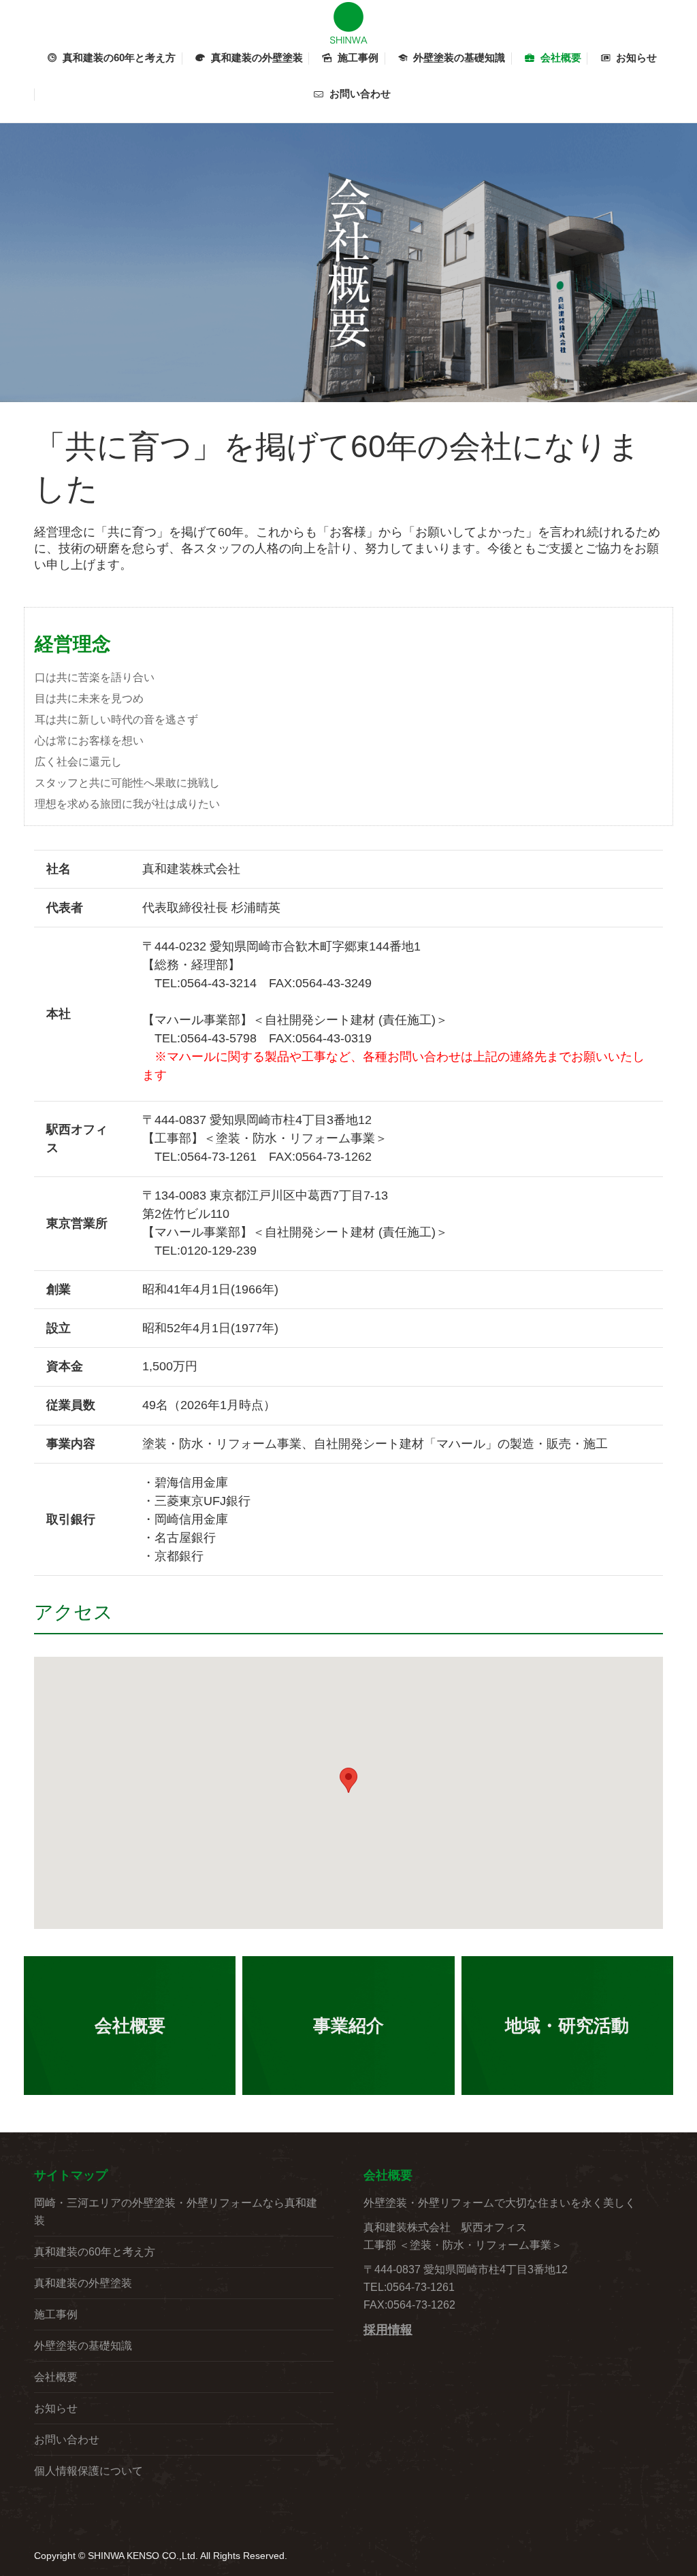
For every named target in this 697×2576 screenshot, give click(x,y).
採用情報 (388, 2330)
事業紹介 (348, 2026)
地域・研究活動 (567, 2026)
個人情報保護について (88, 2471)
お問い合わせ (67, 2440)
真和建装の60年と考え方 (95, 2252)
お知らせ (56, 2408)
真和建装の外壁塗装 (83, 2283)
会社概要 (130, 2026)
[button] (348, 1780)
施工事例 (56, 2314)
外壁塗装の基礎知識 (83, 2346)
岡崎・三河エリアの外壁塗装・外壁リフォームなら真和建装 (176, 2212)
